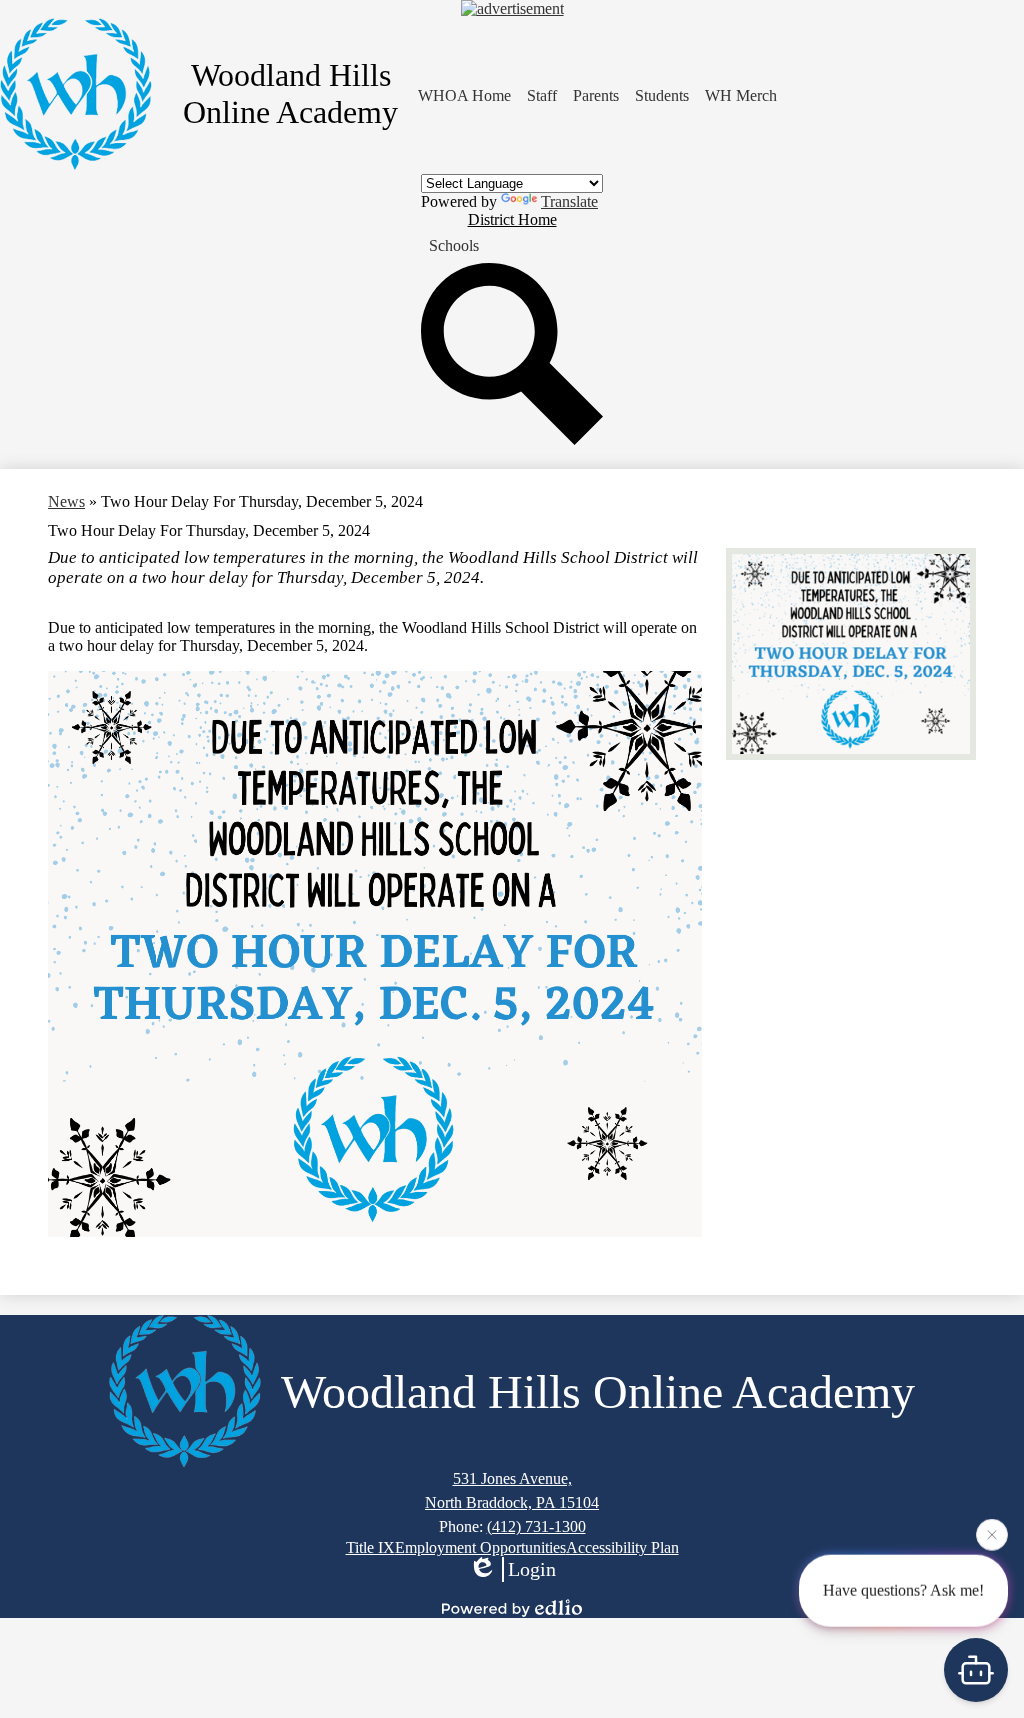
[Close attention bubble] (992, 1532)
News (66, 501)
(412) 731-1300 (536, 1526)
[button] (596, 96)
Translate (569, 201)
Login (532, 1569)
